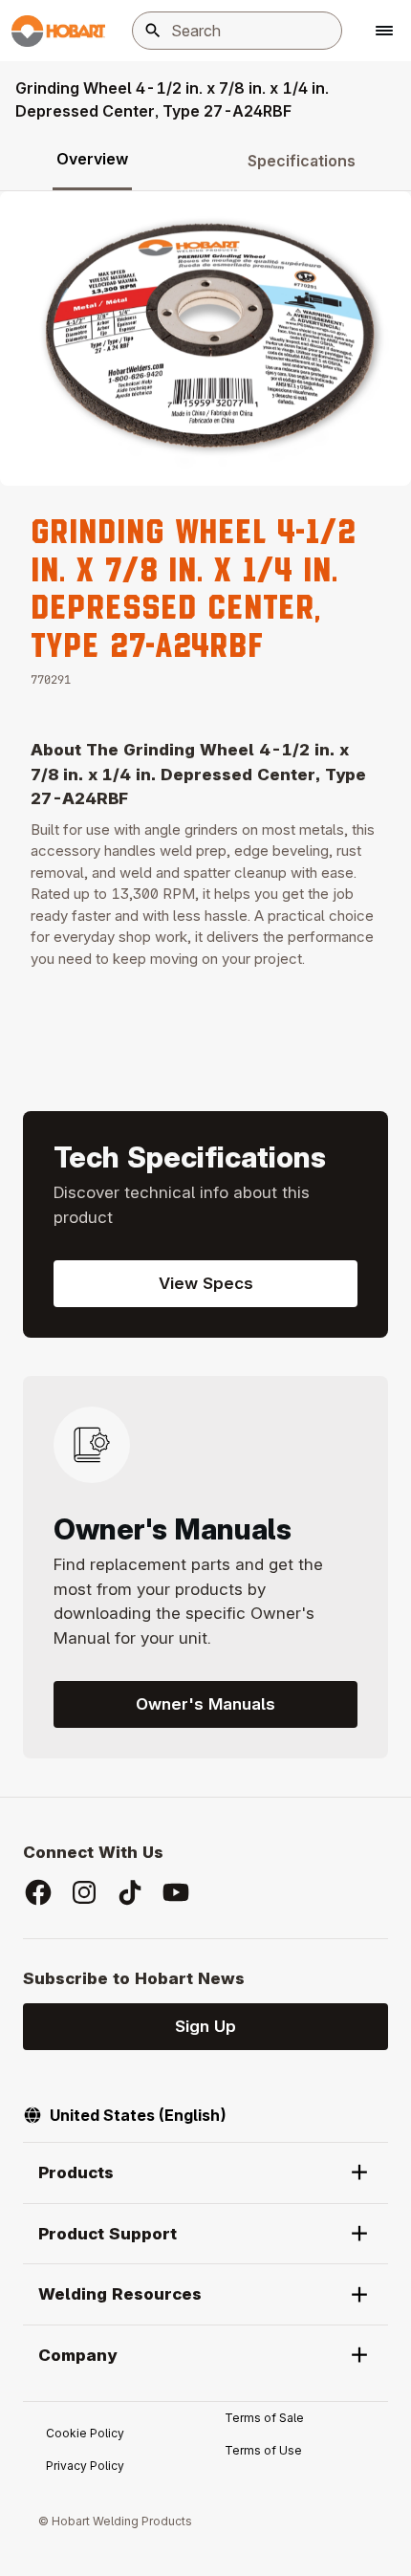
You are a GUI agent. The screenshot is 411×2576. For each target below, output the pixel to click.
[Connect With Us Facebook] (38, 1892)
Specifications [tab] (302, 161)
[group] (205, 338)
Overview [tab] (92, 159)
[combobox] (237, 31)
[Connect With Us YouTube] (176, 1892)
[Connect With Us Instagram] (84, 1892)
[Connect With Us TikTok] (130, 1892)
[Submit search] (153, 31)
